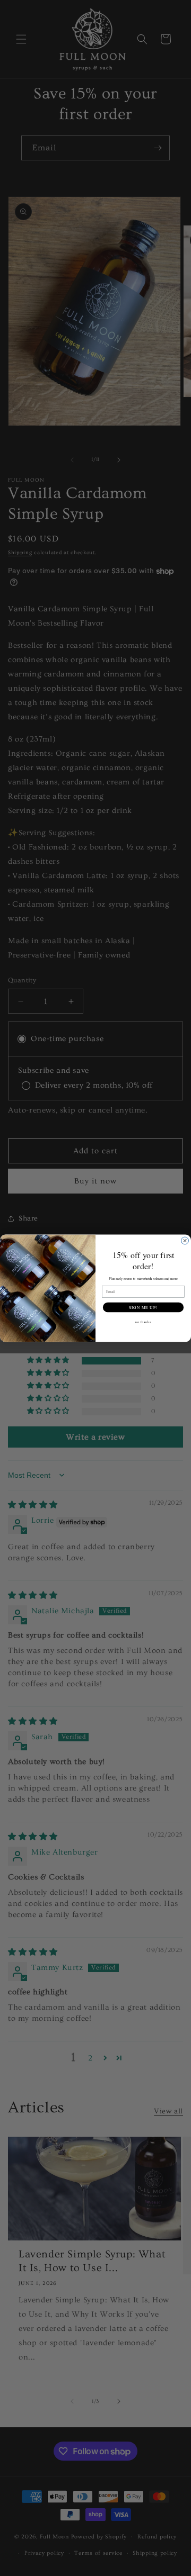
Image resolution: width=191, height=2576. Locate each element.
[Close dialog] (185, 1241)
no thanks (143, 1321)
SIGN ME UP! (143, 1307)
